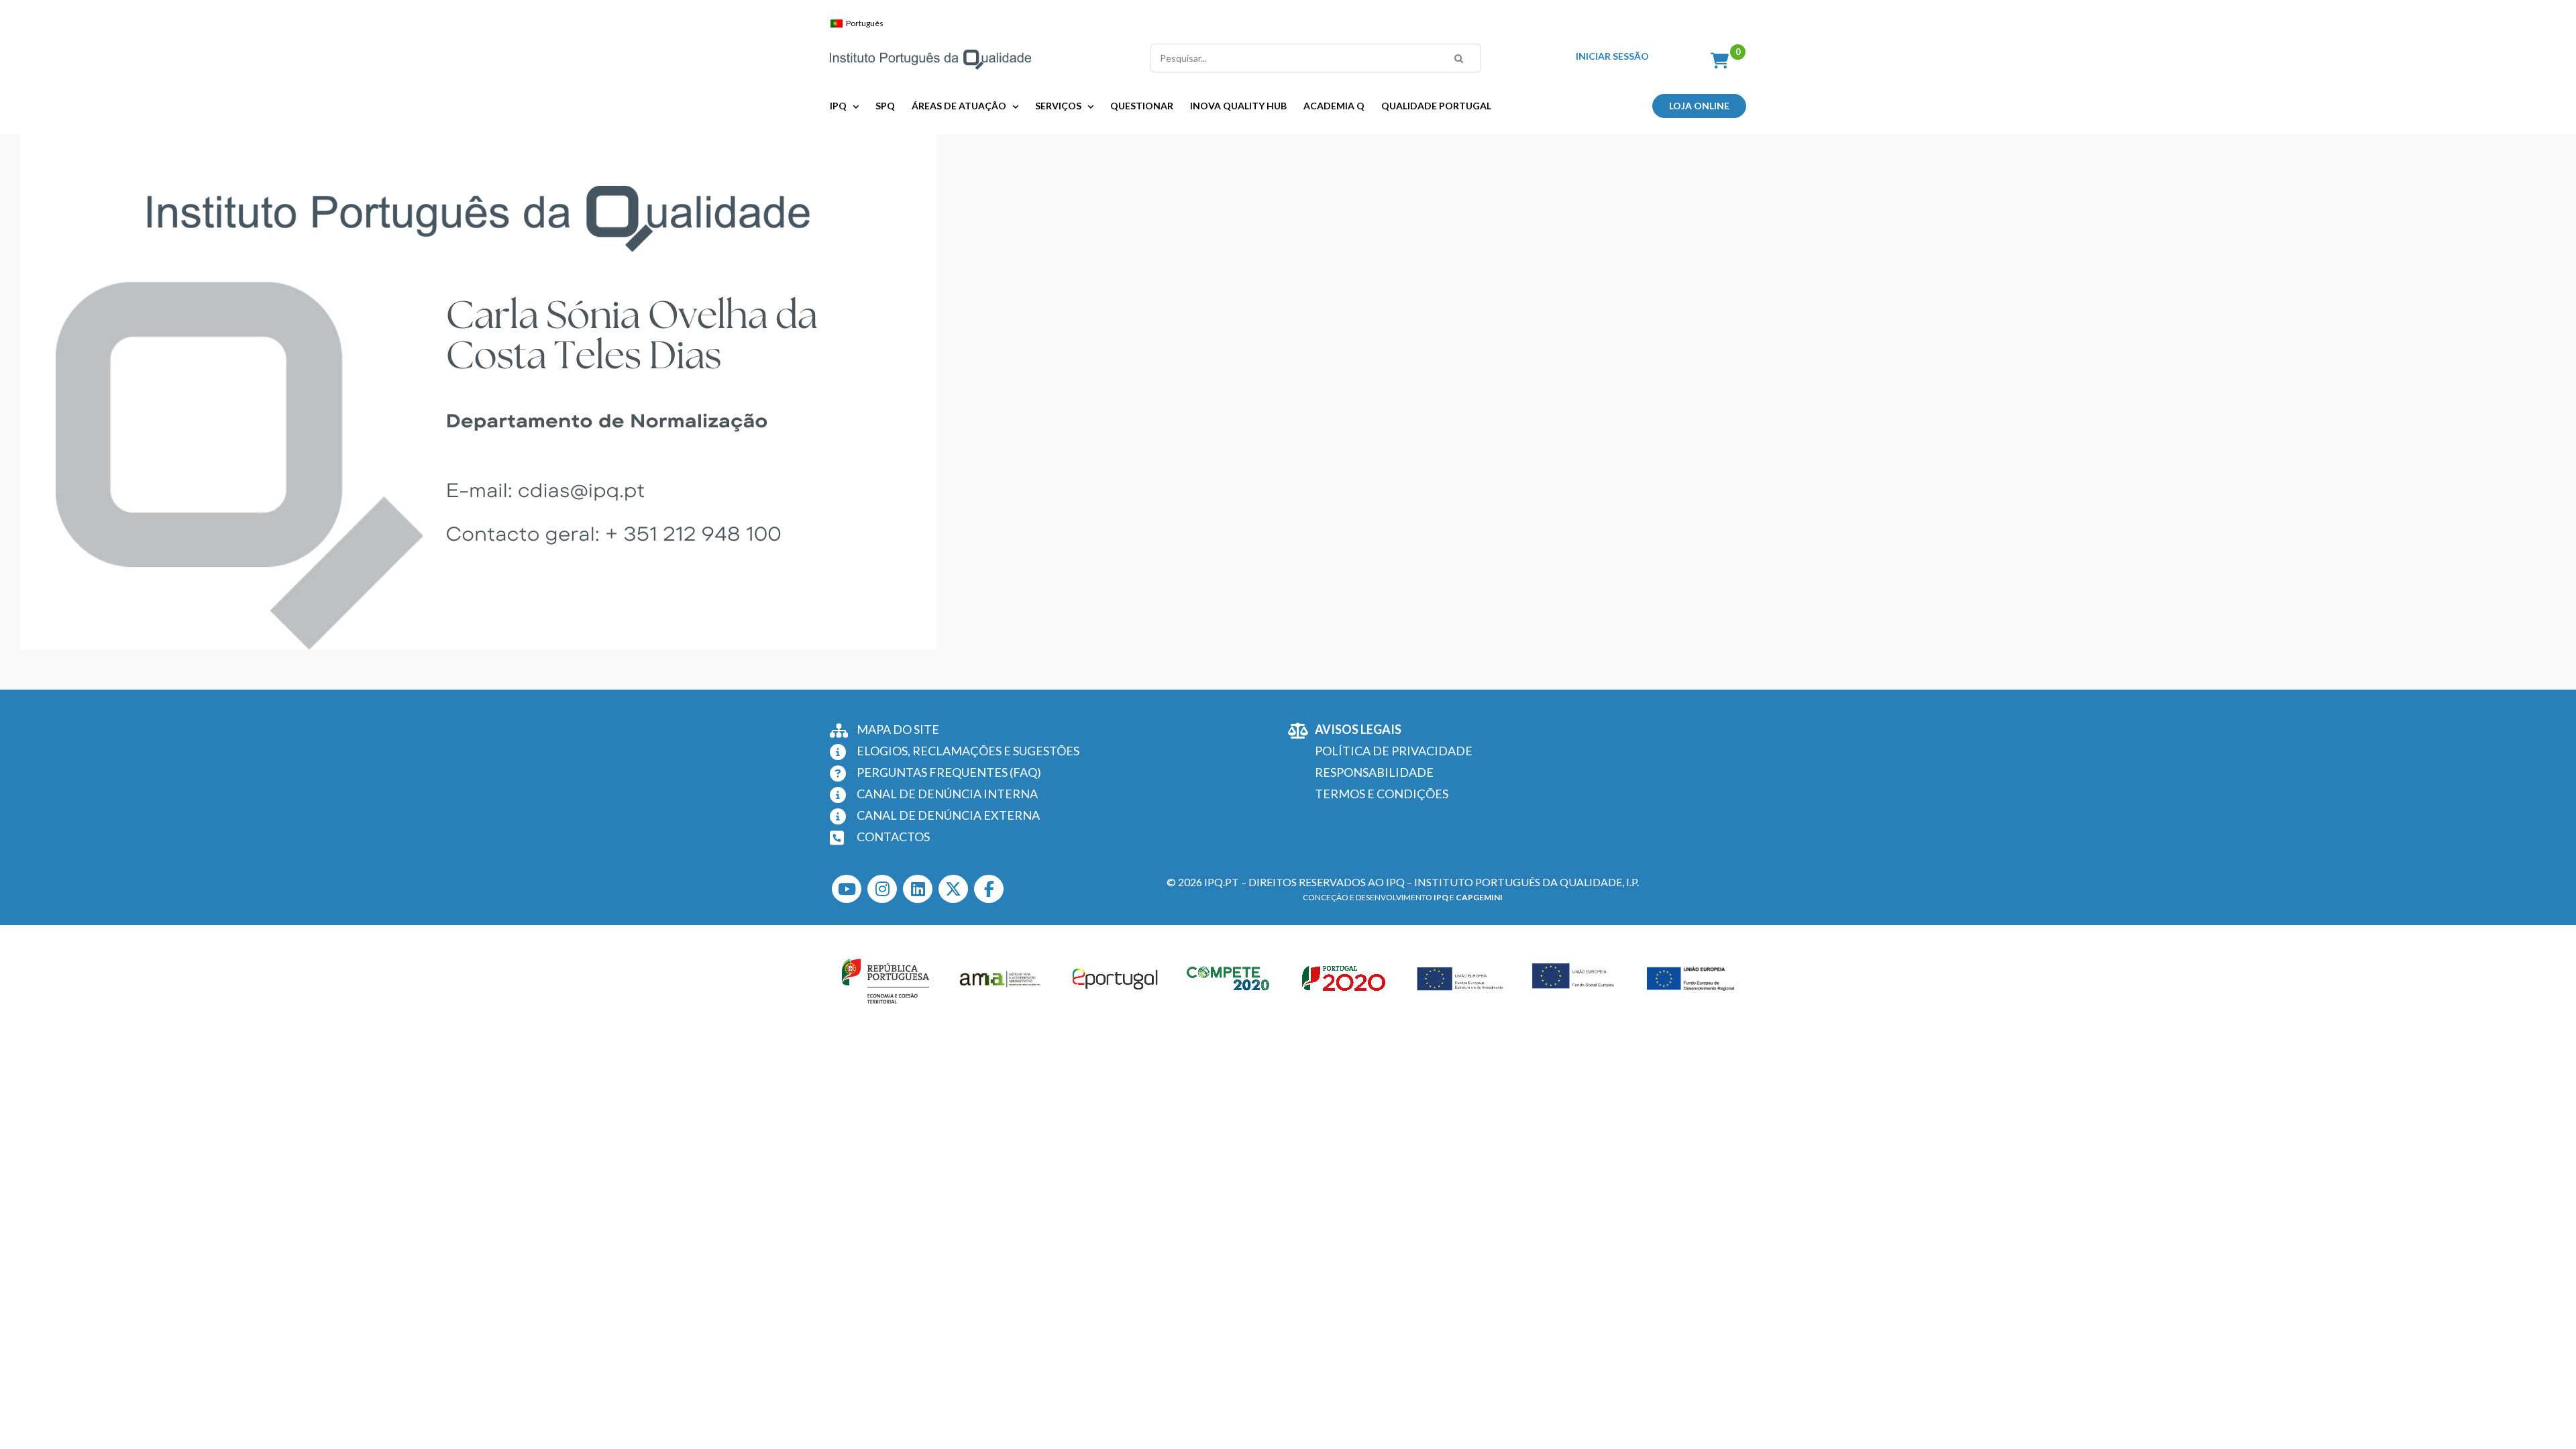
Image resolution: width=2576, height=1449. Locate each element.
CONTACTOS (893, 837)
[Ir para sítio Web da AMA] (1000, 979)
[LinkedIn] (918, 889)
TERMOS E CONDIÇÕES (1382, 794)
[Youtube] (847, 889)
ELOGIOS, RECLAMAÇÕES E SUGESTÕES (968, 751)
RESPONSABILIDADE (1374, 772)
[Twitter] (953, 889)
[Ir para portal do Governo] (885, 979)
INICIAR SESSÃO (1612, 56)
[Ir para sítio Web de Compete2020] (1230, 979)
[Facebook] (989, 889)
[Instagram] (882, 889)
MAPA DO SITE (898, 729)
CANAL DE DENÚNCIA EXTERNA (948, 815)
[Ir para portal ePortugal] (1116, 979)
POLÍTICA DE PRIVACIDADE (1394, 751)
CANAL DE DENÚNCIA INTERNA (947, 794)
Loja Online (1699, 106)
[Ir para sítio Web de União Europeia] (1460, 979)
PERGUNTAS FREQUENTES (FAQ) (949, 772)
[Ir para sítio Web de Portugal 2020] (1346, 979)
